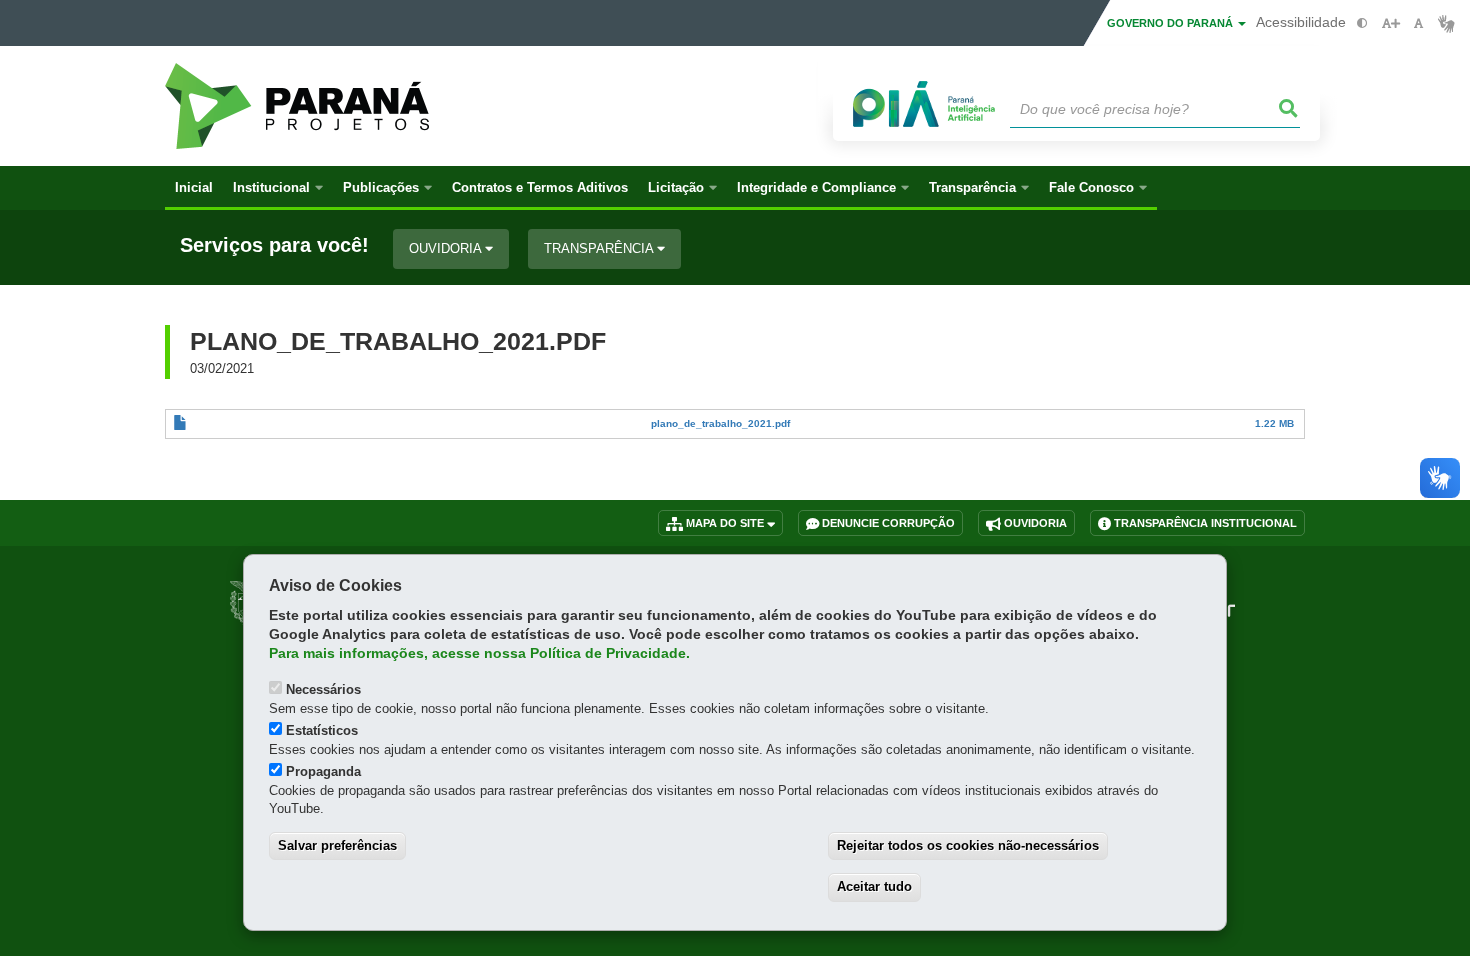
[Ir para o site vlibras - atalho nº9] (1446, 23)
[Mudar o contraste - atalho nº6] (1362, 23)
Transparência (600, 248)
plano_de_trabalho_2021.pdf (720, 423)
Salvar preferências (337, 845)
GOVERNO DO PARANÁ (1171, 23)
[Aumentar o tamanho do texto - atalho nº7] (1390, 23)
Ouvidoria (447, 248)
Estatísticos (322, 730)
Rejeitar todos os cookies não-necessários (968, 845)
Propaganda (323, 771)
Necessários (323, 689)
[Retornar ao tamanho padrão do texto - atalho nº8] (1418, 23)
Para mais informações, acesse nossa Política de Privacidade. (479, 653)
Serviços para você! (274, 245)
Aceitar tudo (874, 886)
